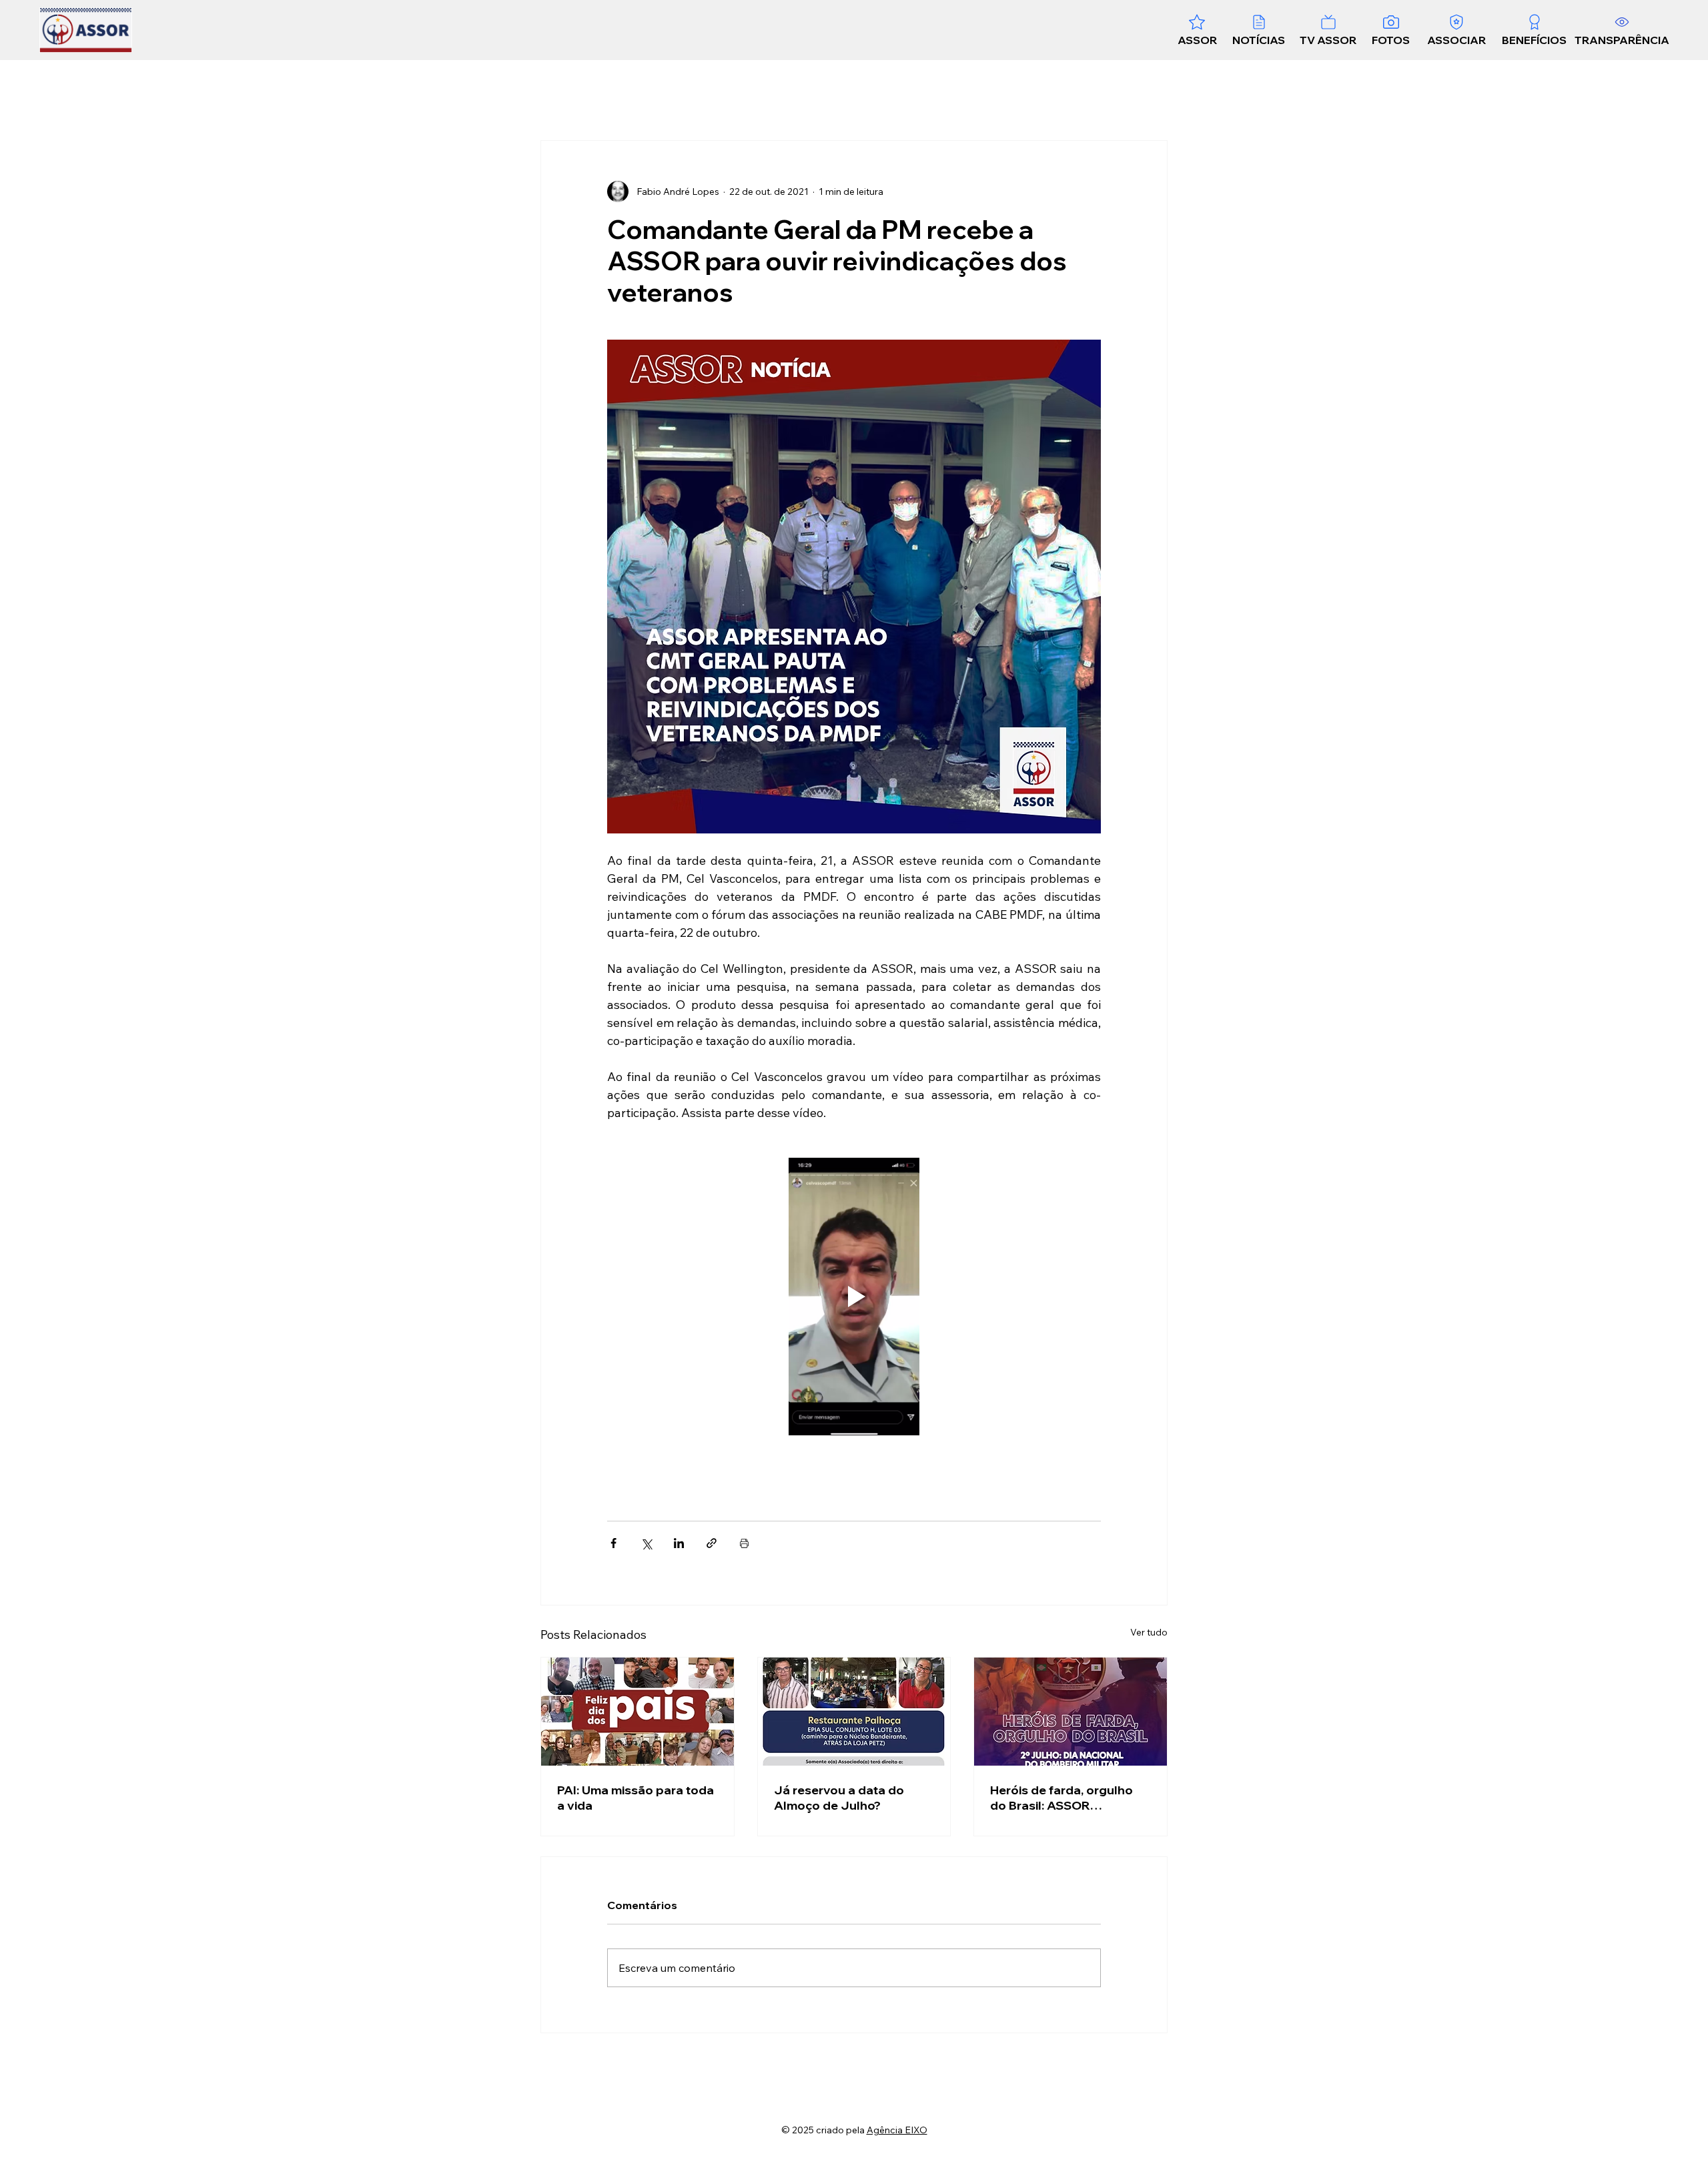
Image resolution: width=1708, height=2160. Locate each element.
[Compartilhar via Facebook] (613, 1543)
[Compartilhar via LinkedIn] (679, 1543)
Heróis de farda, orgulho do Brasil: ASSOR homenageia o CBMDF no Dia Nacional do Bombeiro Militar (1066, 1798)
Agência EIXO (897, 2130)
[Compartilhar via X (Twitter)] (646, 1543)
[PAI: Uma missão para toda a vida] (637, 1712)
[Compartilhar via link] (712, 1543)
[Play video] (854, 1297)
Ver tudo (1149, 1632)
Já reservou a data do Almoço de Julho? (839, 1798)
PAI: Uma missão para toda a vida (635, 1798)
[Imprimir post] (744, 1543)
